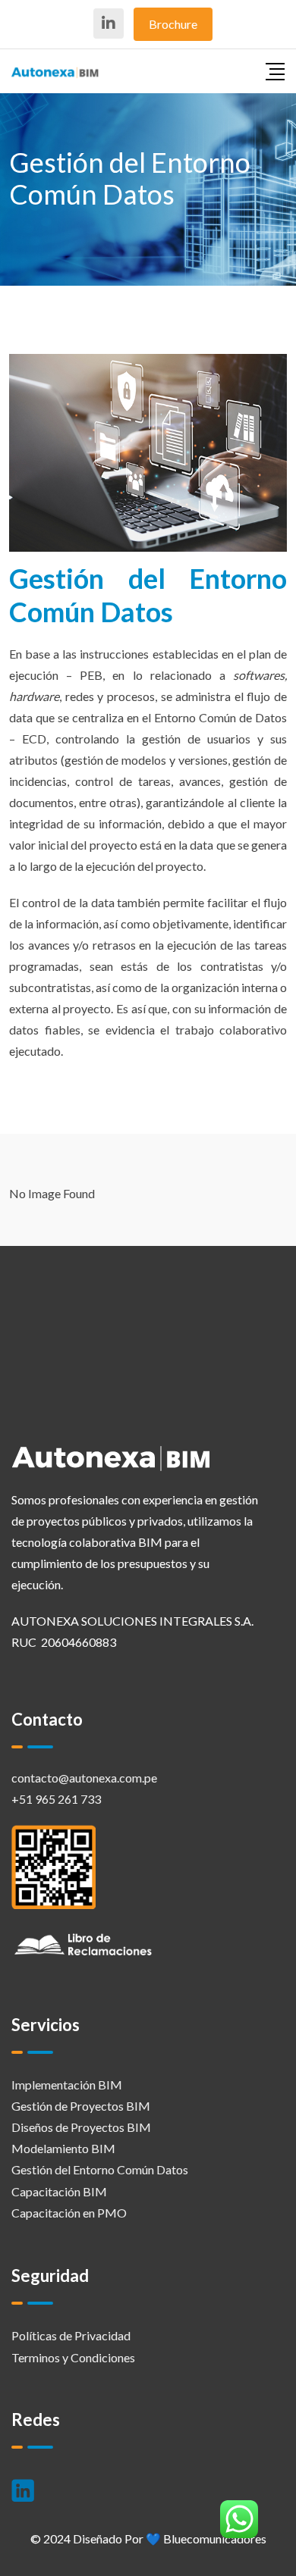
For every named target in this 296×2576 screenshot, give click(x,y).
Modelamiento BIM (63, 2148)
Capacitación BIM (59, 2191)
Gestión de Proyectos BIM (81, 2106)
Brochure (173, 24)
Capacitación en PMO (69, 2213)
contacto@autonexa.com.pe (84, 1778)
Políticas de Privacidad (71, 2335)
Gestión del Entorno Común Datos (100, 2169)
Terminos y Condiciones (73, 2357)
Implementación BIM (67, 2085)
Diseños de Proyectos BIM (81, 2127)
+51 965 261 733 (56, 1799)
